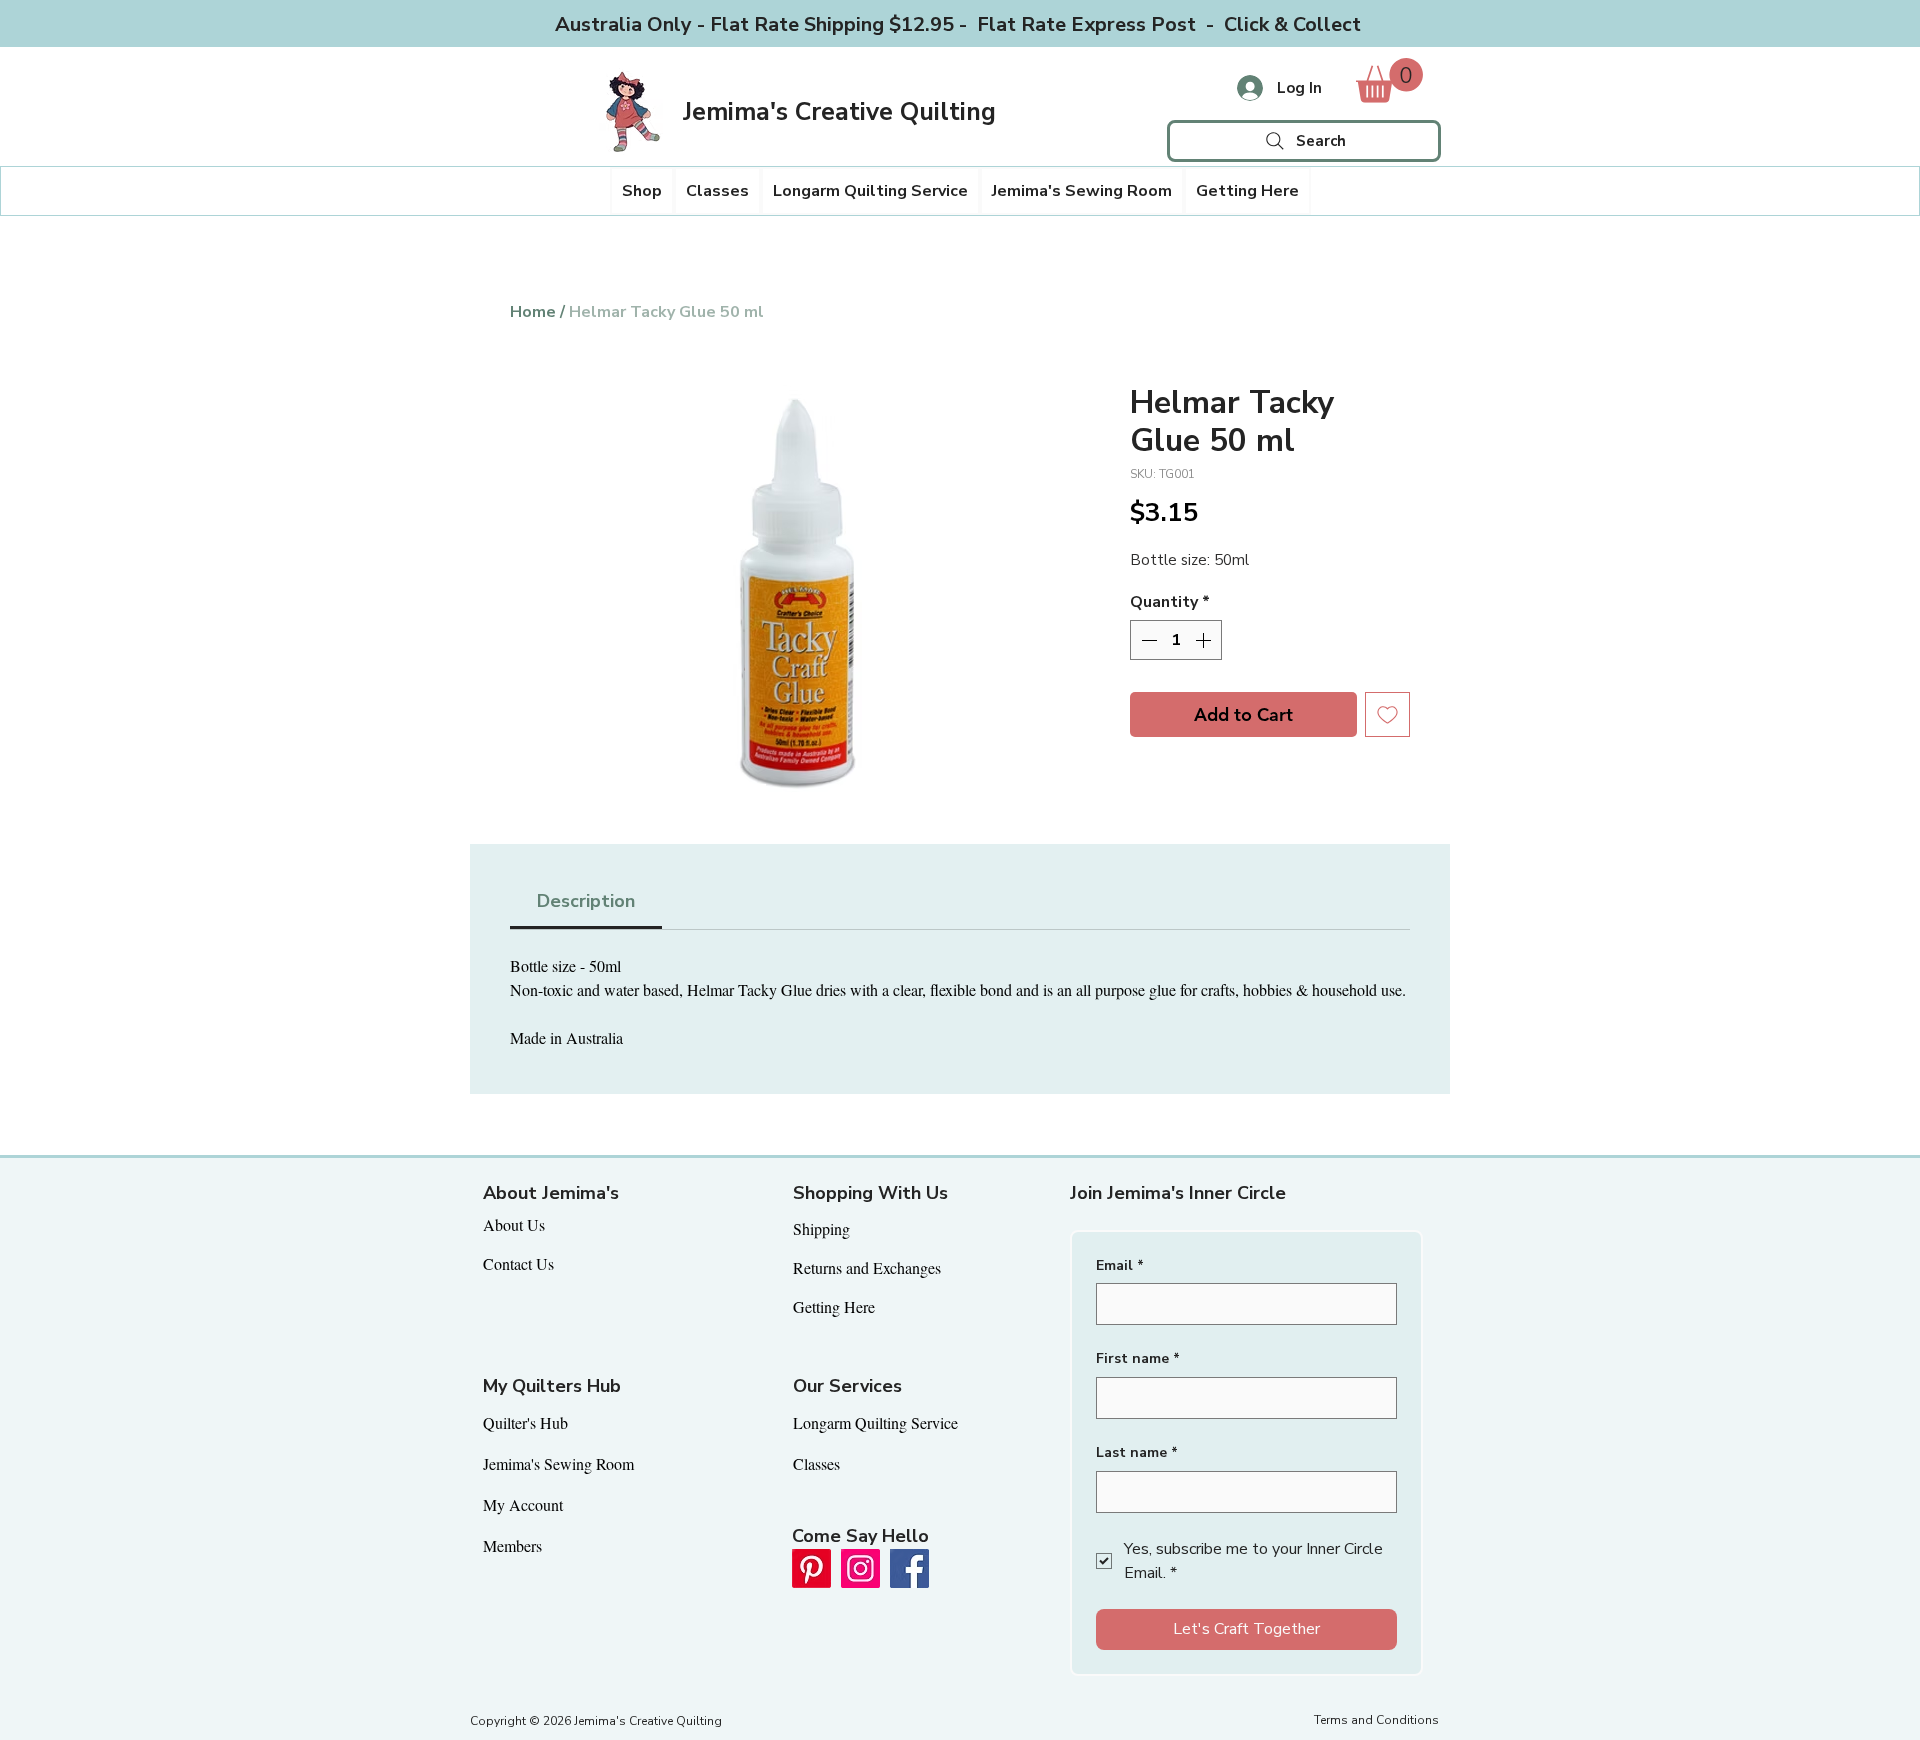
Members (512, 1545)
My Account (523, 1504)
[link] (1389, 80)
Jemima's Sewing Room (558, 1463)
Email (1120, 1265)
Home (533, 312)
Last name (1137, 1452)
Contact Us (518, 1263)
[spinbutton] (1176, 640)
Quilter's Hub (525, 1422)
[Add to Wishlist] (1387, 714)
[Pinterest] (811, 1568)
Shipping (821, 1228)
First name (1138, 1358)
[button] (642, 191)
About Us (514, 1224)
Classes (816, 1463)
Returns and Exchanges (867, 1267)
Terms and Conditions (1376, 1720)
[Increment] (1205, 640)
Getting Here (834, 1306)
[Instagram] (860, 1568)
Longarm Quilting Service (875, 1422)
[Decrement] (1147, 640)
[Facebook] (909, 1568)
